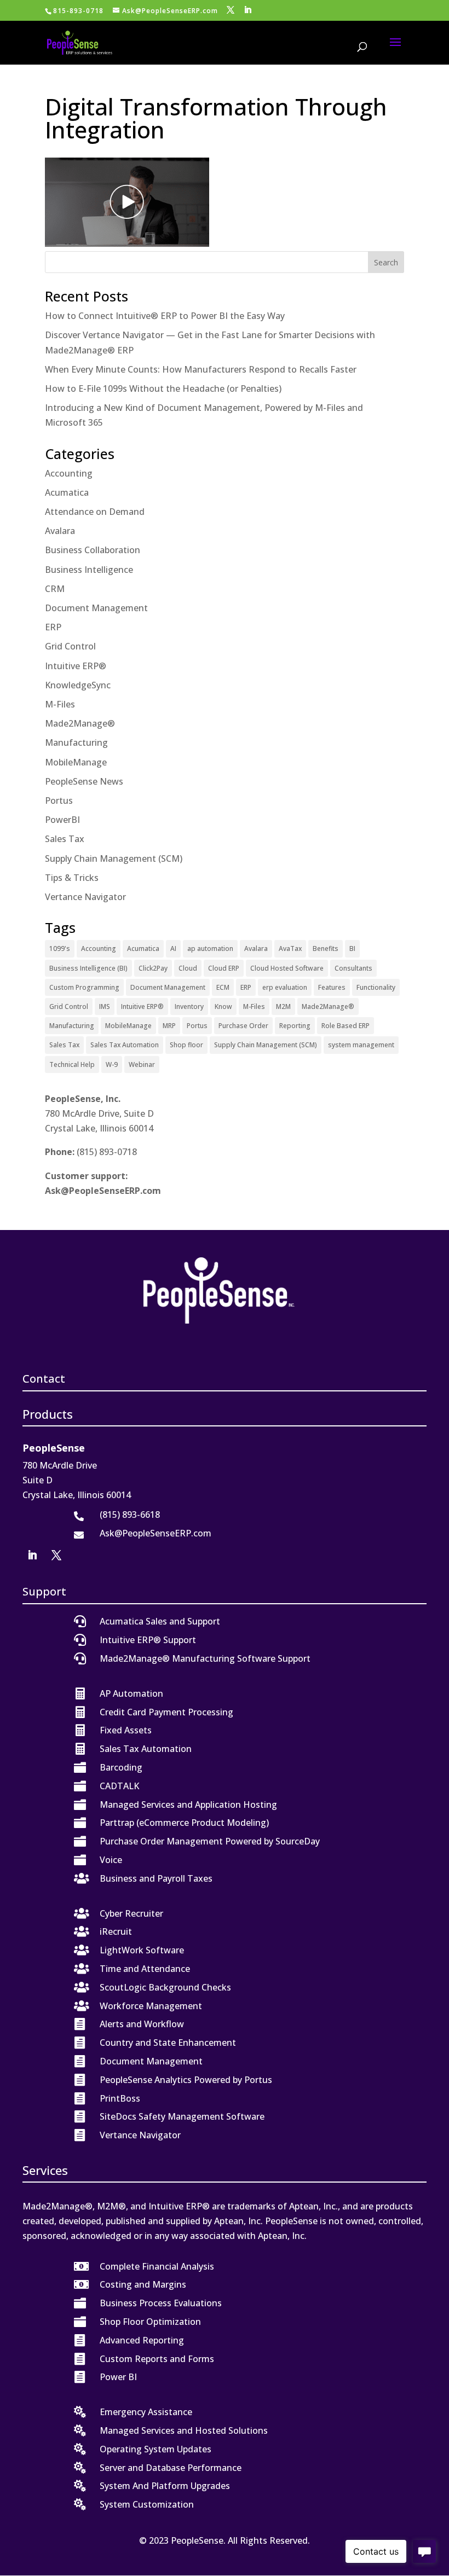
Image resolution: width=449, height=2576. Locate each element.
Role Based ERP (346, 1026)
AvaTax (290, 948)
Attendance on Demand (95, 512)
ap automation (210, 948)
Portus (59, 800)
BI (352, 948)
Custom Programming (84, 987)
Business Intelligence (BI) (88, 968)
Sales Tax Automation (125, 1045)
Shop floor (186, 1045)
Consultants (353, 968)
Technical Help (72, 1064)
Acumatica (67, 492)
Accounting (69, 473)
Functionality (376, 987)
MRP (169, 1026)
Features (332, 987)
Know (223, 1006)
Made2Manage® (80, 723)
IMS (105, 1006)
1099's (60, 948)
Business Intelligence (89, 570)
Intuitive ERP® (76, 666)
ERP (53, 627)
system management (361, 1045)
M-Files (60, 704)
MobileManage (76, 762)
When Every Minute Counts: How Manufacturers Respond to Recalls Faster (201, 369)
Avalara (60, 531)
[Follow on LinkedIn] (32, 1555)
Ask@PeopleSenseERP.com (103, 1191)
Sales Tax (65, 839)
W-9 (112, 1064)
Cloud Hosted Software (287, 968)
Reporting (295, 1026)
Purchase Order (243, 1026)
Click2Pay (153, 968)
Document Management (96, 608)
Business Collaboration (93, 550)
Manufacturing (76, 742)
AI (173, 948)
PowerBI (62, 820)
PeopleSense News (84, 781)
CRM (55, 589)
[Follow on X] (56, 1555)
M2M (283, 1006)
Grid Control (70, 646)
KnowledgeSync (78, 685)
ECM (223, 987)
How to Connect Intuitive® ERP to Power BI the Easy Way (165, 316)
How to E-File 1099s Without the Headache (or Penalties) (163, 388)
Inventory (189, 1006)
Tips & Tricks (72, 878)
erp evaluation (285, 987)
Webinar (142, 1064)
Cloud (188, 968)
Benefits (326, 948)
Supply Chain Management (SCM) (114, 858)
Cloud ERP (224, 968)
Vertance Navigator (85, 897)
